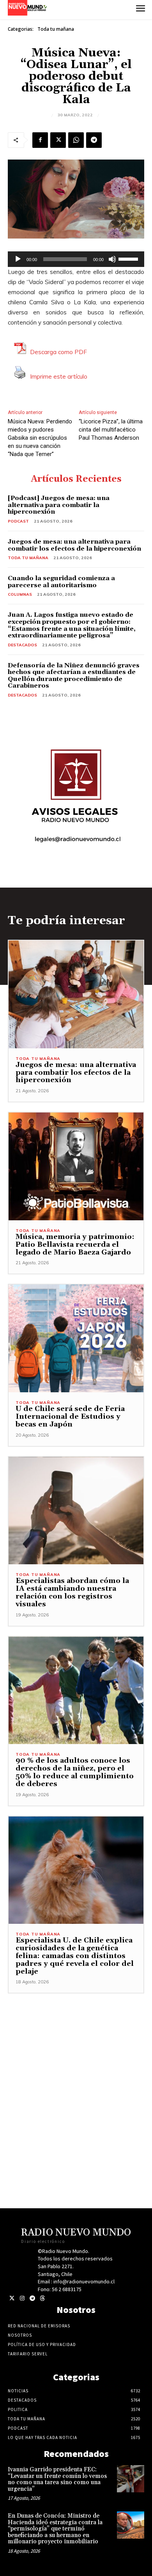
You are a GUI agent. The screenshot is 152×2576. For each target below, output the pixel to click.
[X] (58, 140)
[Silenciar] (112, 259)
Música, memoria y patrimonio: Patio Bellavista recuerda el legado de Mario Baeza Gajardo (75, 1245)
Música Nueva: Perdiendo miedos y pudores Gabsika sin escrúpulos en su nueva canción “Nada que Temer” (40, 438)
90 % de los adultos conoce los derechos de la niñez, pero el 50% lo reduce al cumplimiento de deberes (75, 1772)
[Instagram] (22, 2298)
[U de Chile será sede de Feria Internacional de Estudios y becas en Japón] (76, 1338)
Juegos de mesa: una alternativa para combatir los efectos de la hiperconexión (74, 545)
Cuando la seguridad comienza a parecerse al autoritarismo (61, 582)
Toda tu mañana (56, 29)
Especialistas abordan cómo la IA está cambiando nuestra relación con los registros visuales (72, 1592)
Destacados (22, 645)
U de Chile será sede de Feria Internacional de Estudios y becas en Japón (70, 1417)
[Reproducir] (18, 259)
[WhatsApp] (76, 140)
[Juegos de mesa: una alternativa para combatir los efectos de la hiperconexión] (76, 994)
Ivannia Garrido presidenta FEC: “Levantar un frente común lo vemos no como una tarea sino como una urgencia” (57, 2479)
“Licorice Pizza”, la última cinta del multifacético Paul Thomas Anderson (111, 430)
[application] (76, 259)
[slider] (129, 258)
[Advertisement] (76, 2069)
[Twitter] (12, 2298)
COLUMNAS (20, 594)
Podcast (18, 521)
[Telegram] (94, 140)
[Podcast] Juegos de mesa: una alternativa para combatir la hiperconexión (59, 505)
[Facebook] (40, 140)
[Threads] (42, 2298)
